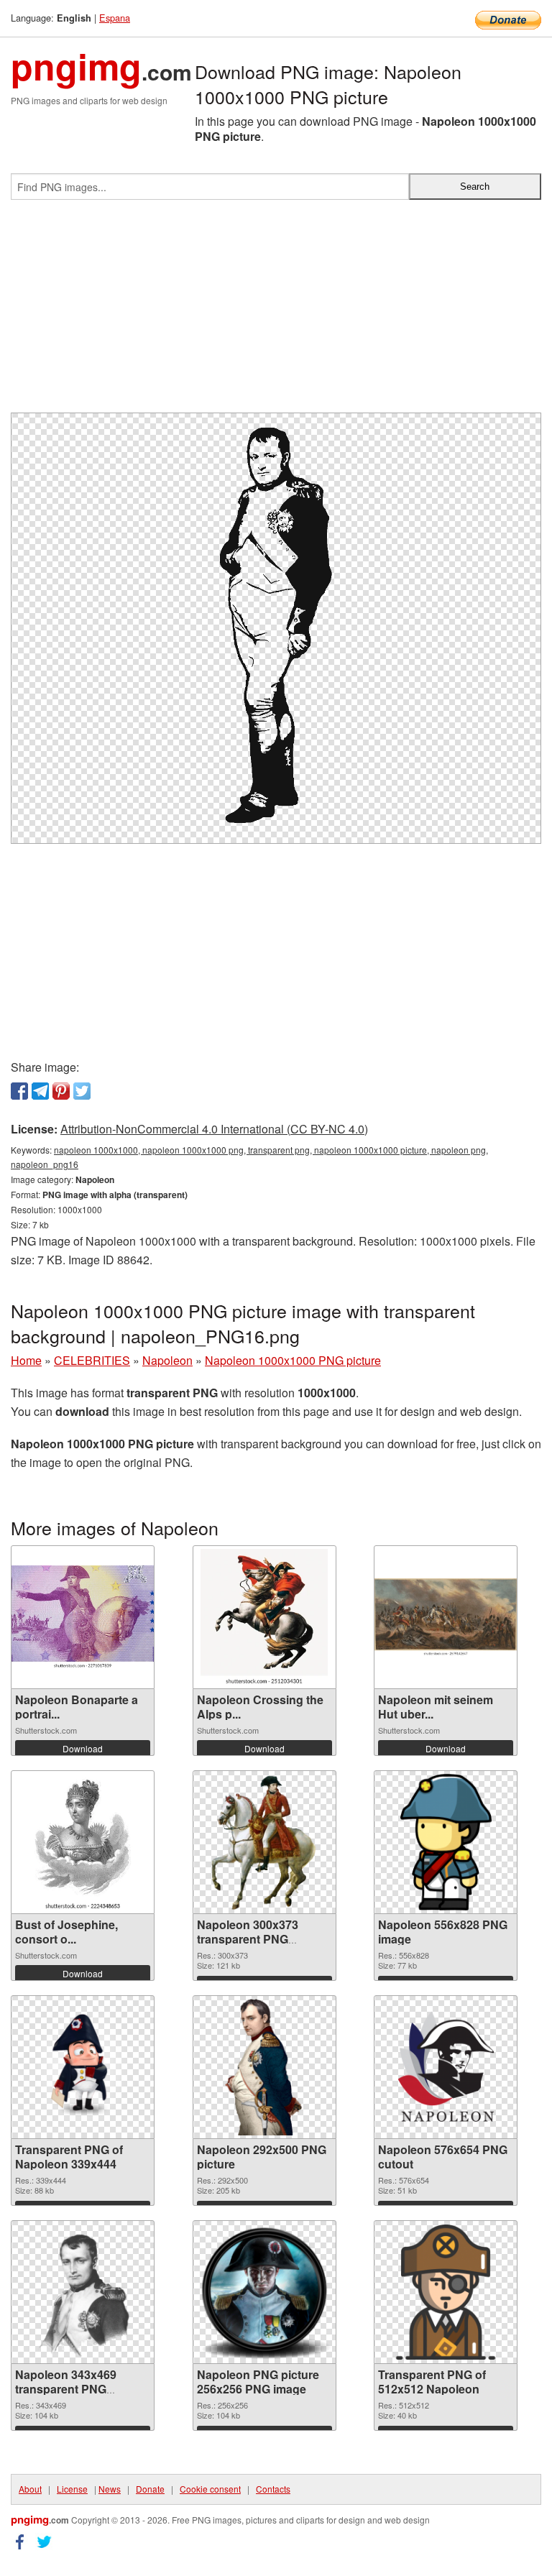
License (72, 2489)
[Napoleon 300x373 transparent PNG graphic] (264, 1842)
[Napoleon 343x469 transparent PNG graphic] (83, 2292)
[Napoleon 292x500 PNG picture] (264, 2067)
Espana (115, 18)
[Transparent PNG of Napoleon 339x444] (83, 2067)
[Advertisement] (276, 312)
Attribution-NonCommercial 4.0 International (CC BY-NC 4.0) (214, 1129)
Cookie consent (210, 2489)
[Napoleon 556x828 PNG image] (446, 1842)
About (30, 2489)
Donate (150, 2489)
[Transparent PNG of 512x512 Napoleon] (446, 2292)
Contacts (273, 2489)
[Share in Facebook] (19, 1091)
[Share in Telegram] (40, 1091)
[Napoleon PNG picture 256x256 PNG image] (264, 2292)
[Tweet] (82, 1091)
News (110, 2489)
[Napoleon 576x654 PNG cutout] (446, 2067)
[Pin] (61, 1091)
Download (83, 1748)
